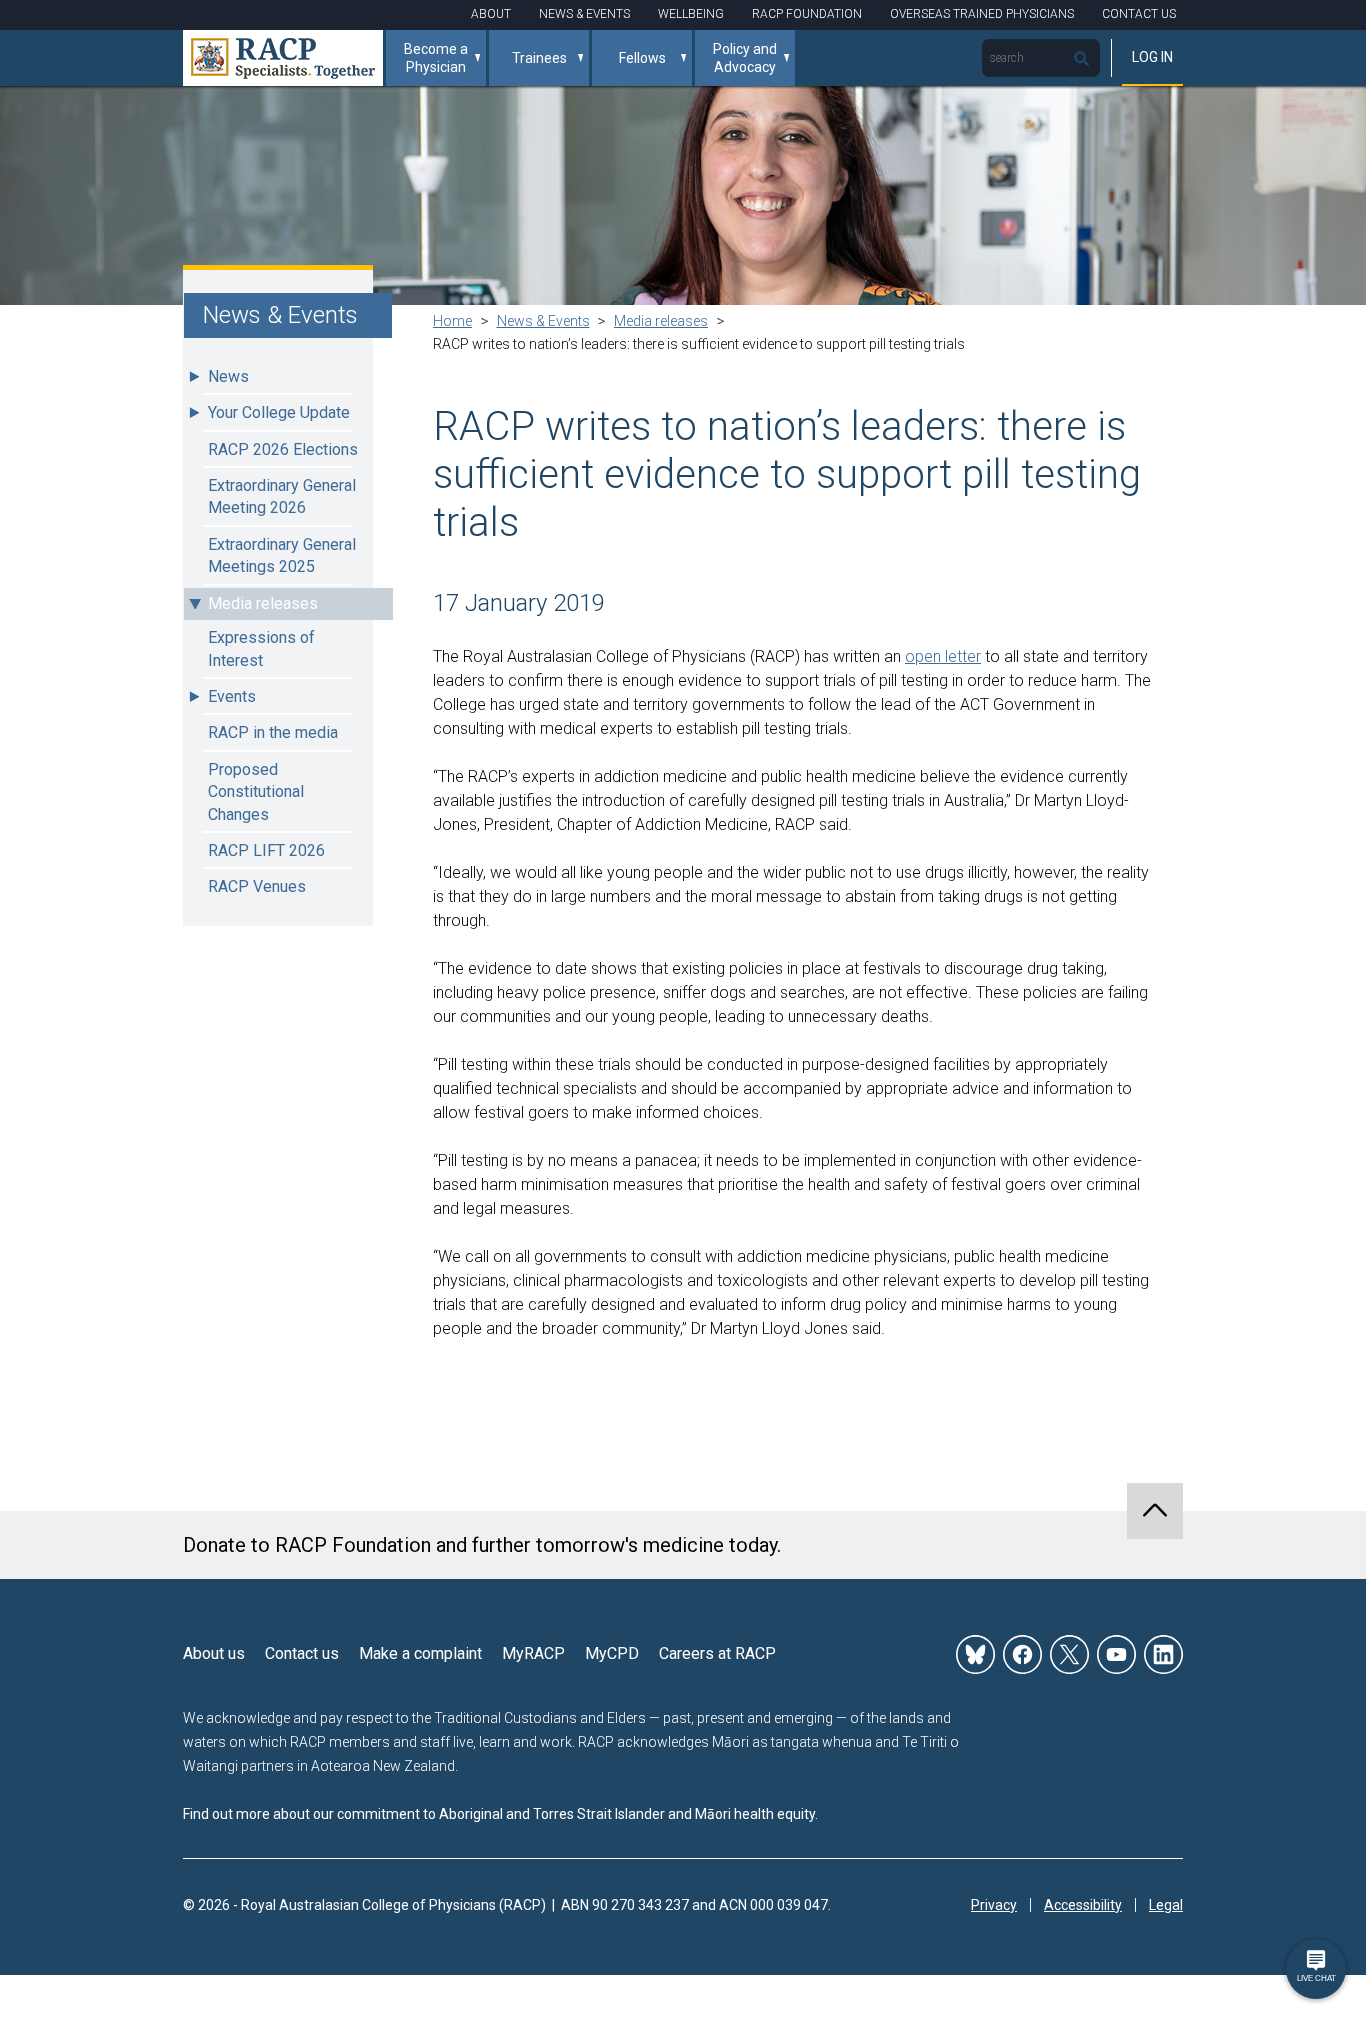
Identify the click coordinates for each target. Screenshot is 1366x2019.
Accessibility (1083, 1905)
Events (232, 696)
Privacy (994, 1905)
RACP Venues (257, 886)
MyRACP (533, 1653)
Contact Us (1139, 14)
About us (214, 1653)
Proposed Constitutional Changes (256, 792)
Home (452, 321)
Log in (1152, 57)
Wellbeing (691, 14)
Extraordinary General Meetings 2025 (282, 555)
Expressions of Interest (261, 648)
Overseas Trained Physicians (982, 14)
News (228, 376)
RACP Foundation (807, 14)
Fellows (642, 58)
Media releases (263, 603)
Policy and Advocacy (745, 58)
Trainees (539, 58)
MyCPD (612, 1653)
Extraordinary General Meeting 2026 (282, 496)
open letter (943, 656)
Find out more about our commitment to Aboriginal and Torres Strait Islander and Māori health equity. (500, 1814)
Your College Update (279, 412)
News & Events (584, 14)
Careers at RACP (717, 1653)
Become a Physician (436, 58)
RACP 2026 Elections (283, 449)
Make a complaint (420, 1653)
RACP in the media (273, 732)
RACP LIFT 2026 (266, 850)
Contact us (302, 1653)
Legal (1166, 1905)
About (491, 14)
